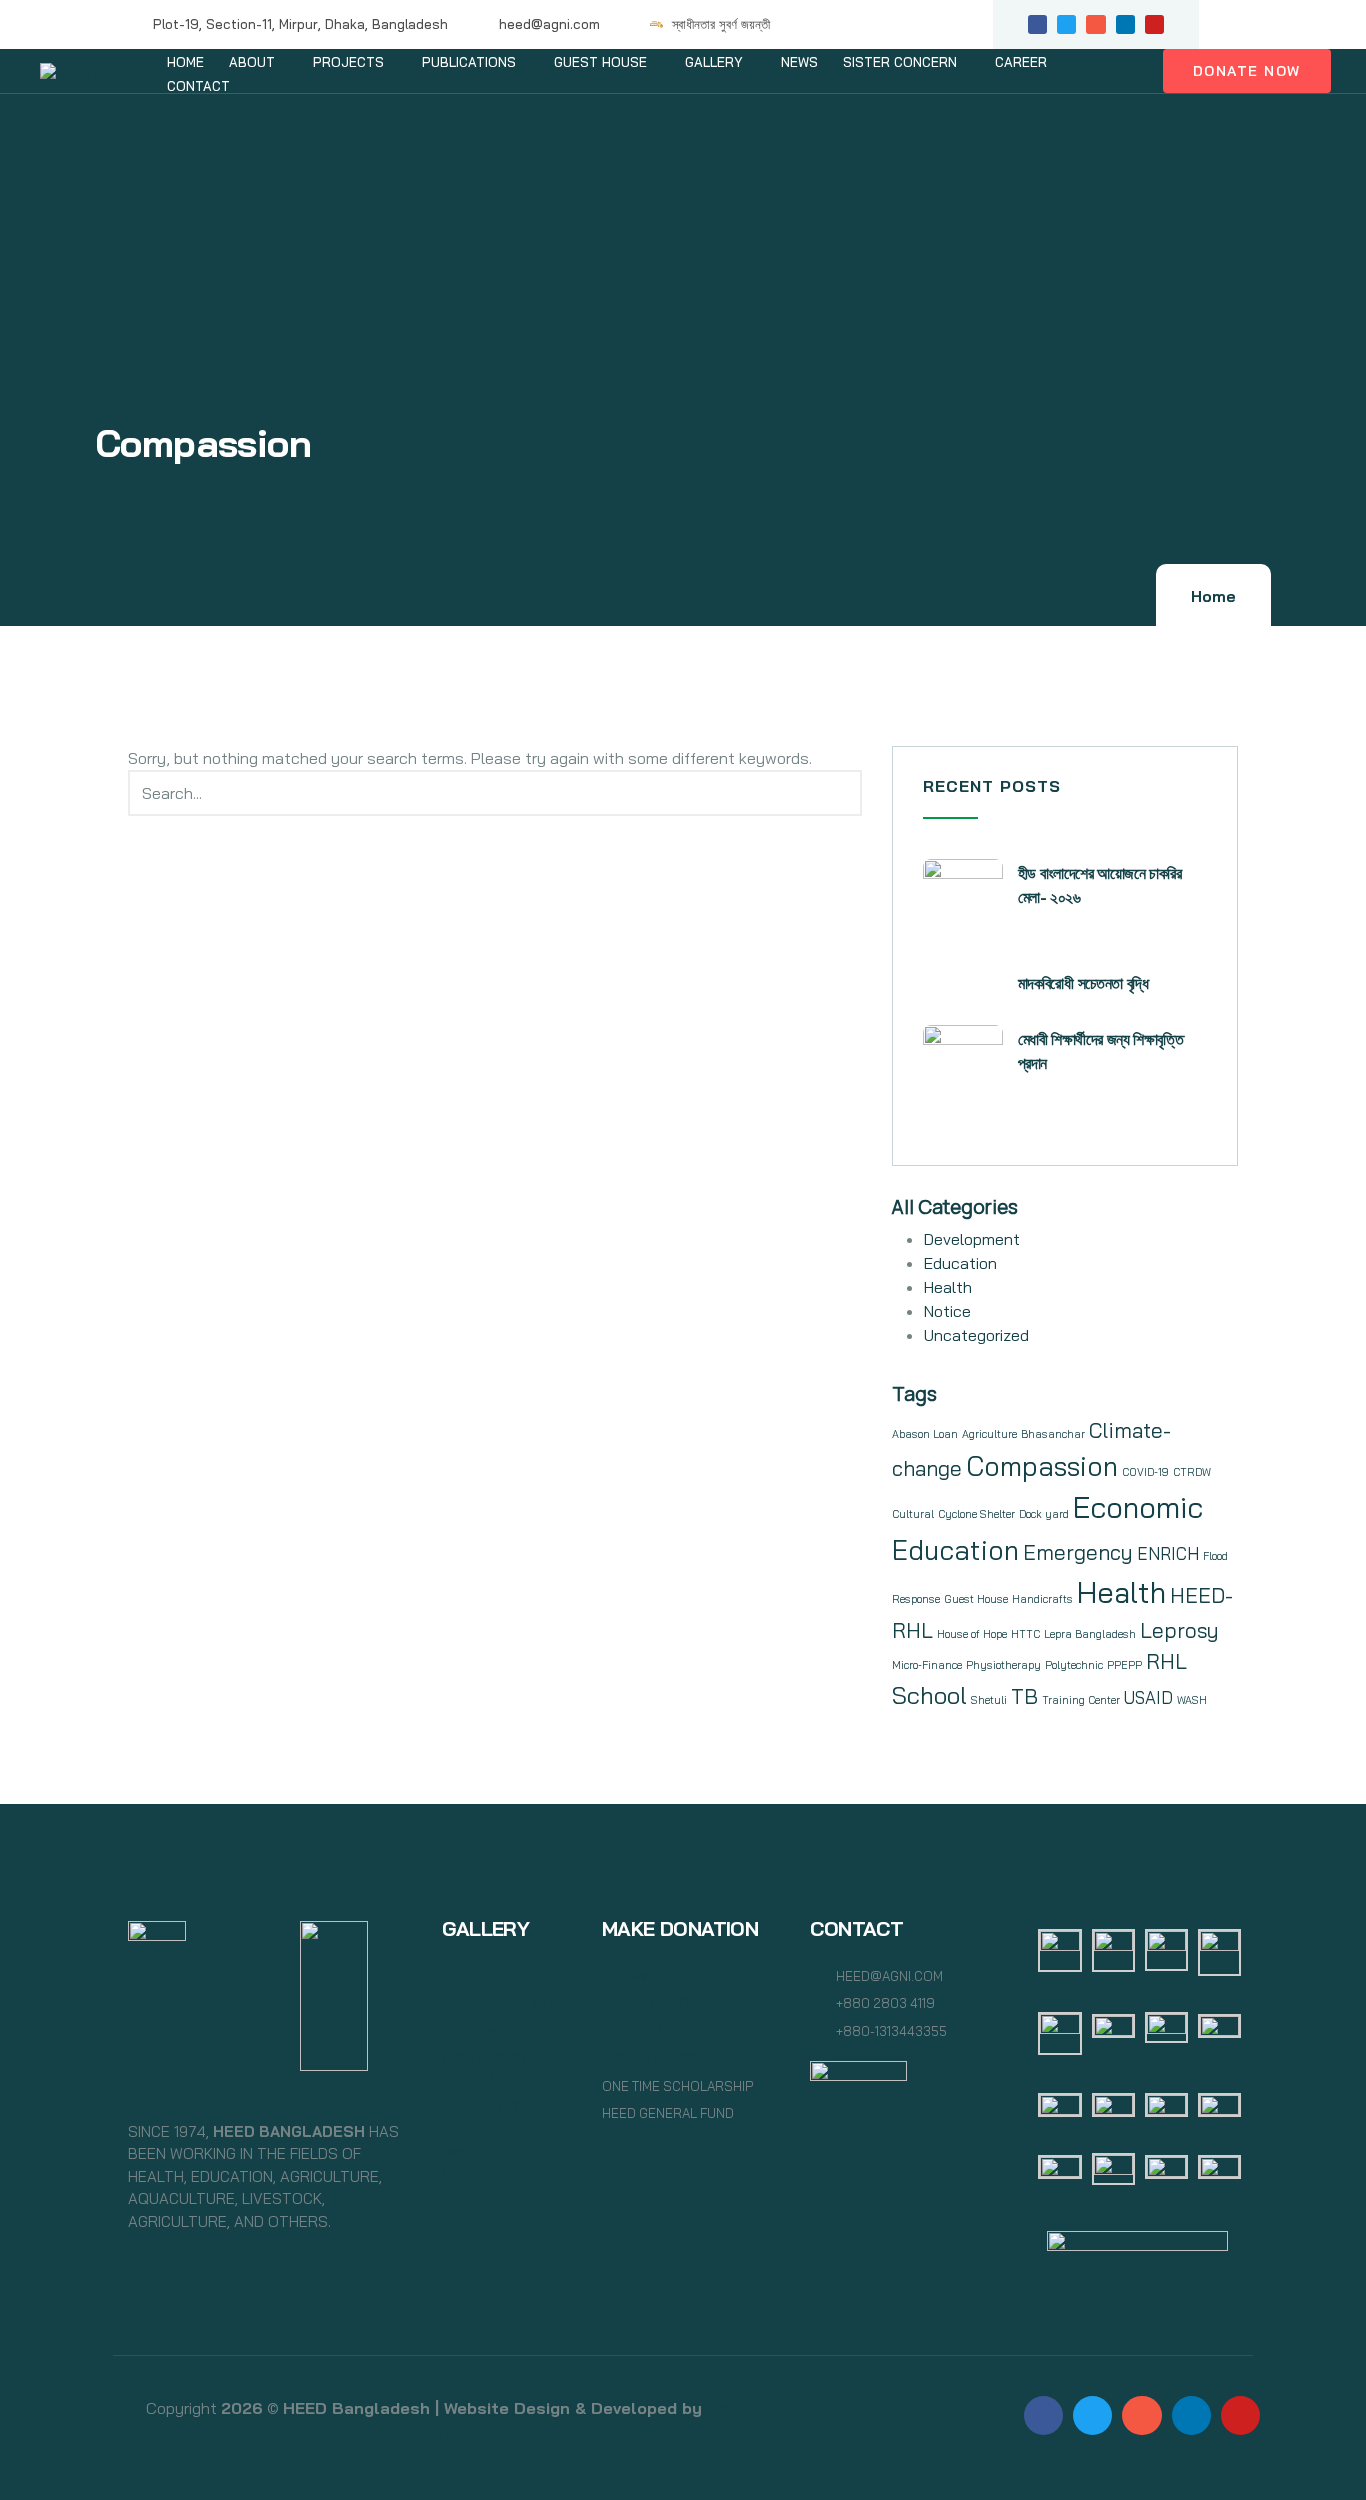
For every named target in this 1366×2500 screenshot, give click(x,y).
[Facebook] (1043, 2415)
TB (1024, 1696)
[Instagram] (1095, 24)
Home (1213, 596)
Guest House (976, 1599)
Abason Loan (925, 1434)
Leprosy (1179, 1630)
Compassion (1042, 1466)
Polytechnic (1074, 1665)
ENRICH (1168, 1553)
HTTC (1025, 1634)
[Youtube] (1154, 24)
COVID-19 (1145, 1472)
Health (948, 1287)
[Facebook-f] (1037, 24)
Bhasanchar (1053, 1434)
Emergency (1078, 1552)
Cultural (913, 1514)
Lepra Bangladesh (1090, 1634)
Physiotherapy (1003, 1665)
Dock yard (1044, 1514)
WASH (1192, 1700)
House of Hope (972, 1634)
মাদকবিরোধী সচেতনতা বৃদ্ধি (1083, 983)
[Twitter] (1066, 24)
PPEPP (1124, 1665)
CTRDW (1192, 1472)
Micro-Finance (927, 1665)
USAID (1148, 1697)
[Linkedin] (1191, 2415)
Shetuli (989, 1700)
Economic (1138, 1507)
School (929, 1695)
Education (960, 1263)
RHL (1166, 1661)
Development (972, 1239)
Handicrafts (1042, 1599)
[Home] (68, 74)
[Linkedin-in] (1125, 24)
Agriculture (989, 1434)
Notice (947, 1311)
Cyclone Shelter (976, 1514)
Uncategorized (976, 1335)
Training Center (1081, 1700)
